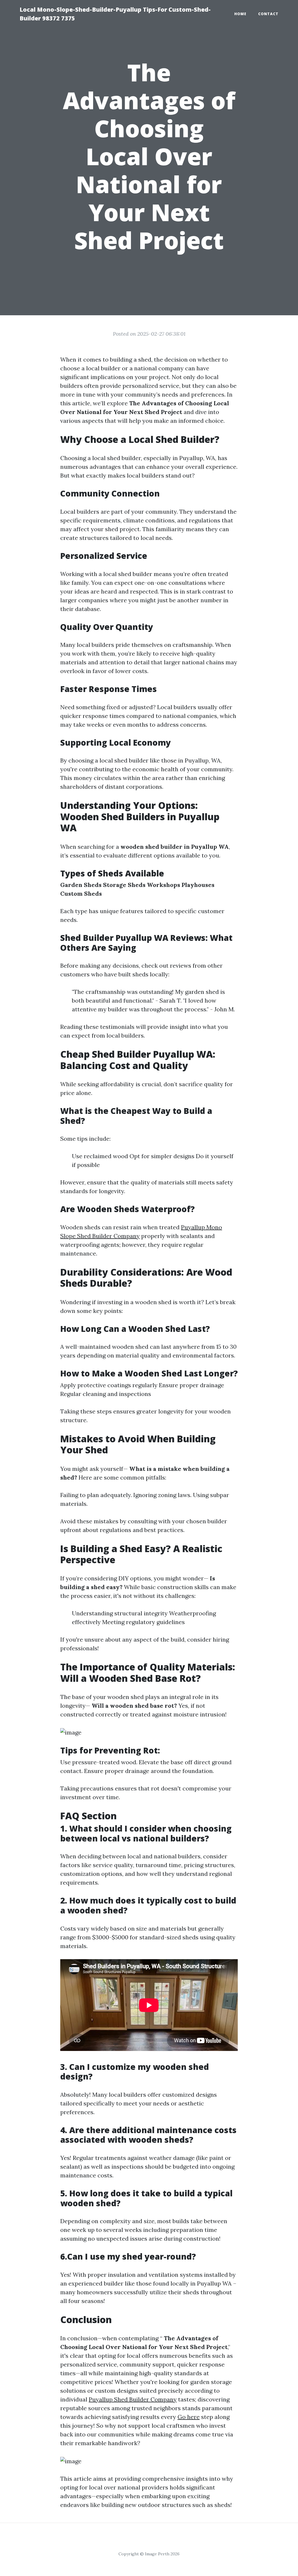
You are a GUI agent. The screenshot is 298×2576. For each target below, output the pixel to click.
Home (240, 14)
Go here (189, 2417)
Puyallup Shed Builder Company (133, 2399)
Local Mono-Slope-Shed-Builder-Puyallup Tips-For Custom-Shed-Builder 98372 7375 (115, 14)
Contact (268, 14)
